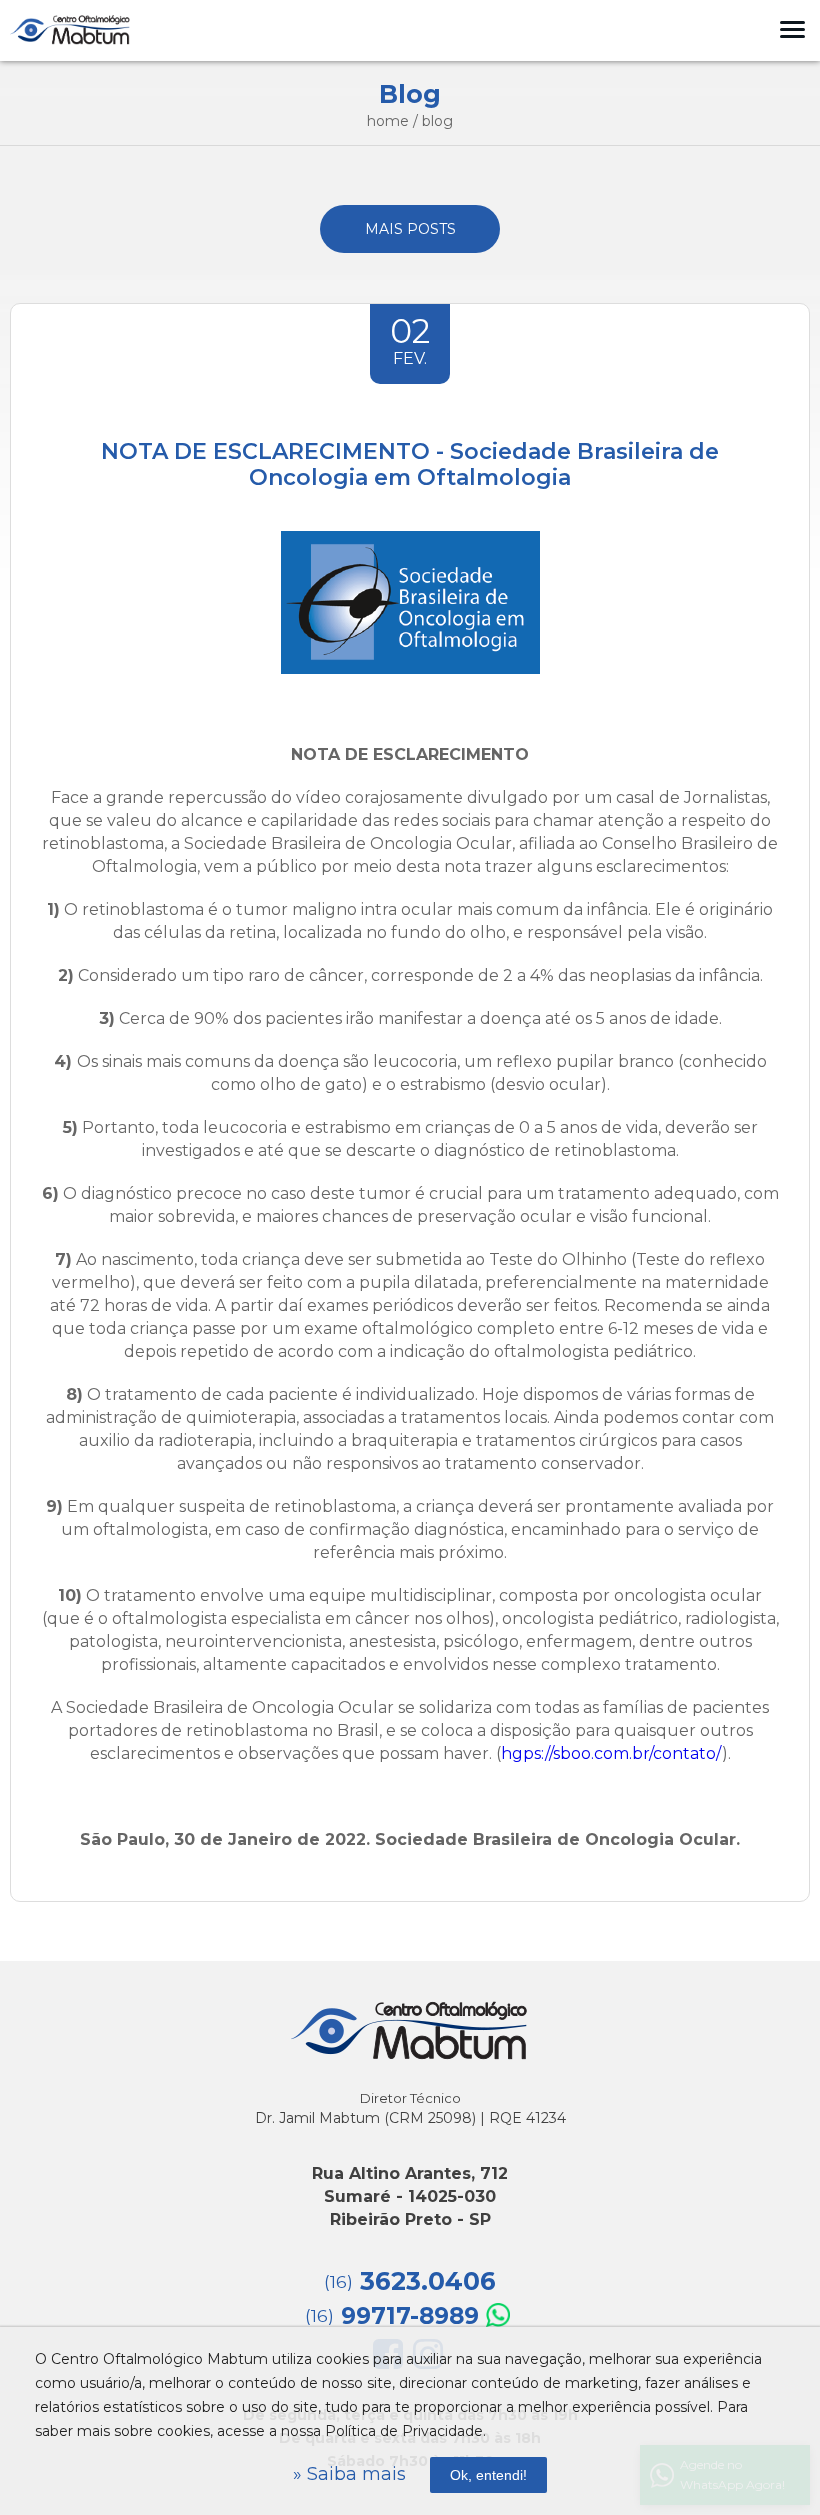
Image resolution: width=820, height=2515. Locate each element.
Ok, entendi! (488, 2475)
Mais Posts (410, 229)
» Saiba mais (349, 2474)
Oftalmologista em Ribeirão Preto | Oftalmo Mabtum (70, 30)
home (388, 121)
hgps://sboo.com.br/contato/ (611, 1753)
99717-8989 (392, 2316)
